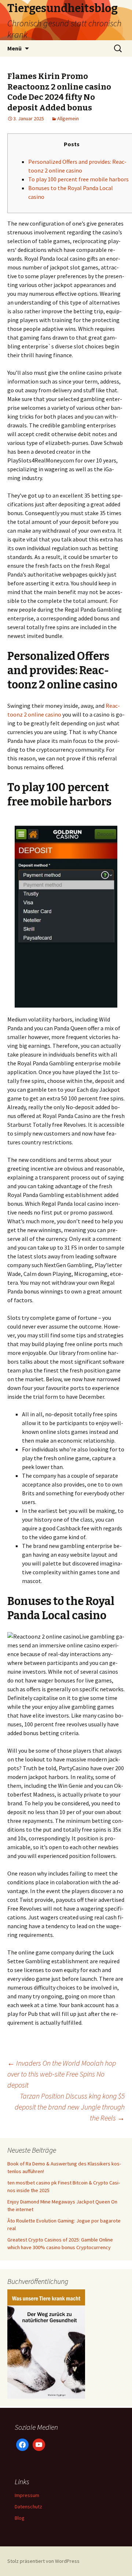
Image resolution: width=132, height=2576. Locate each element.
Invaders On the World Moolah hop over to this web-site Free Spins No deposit (62, 2074)
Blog (20, 2518)
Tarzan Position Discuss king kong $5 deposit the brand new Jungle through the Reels (70, 2107)
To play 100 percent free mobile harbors (78, 179)
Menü (14, 48)
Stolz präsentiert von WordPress (43, 2561)
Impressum (27, 2495)
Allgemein (68, 118)
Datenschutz (28, 2507)
